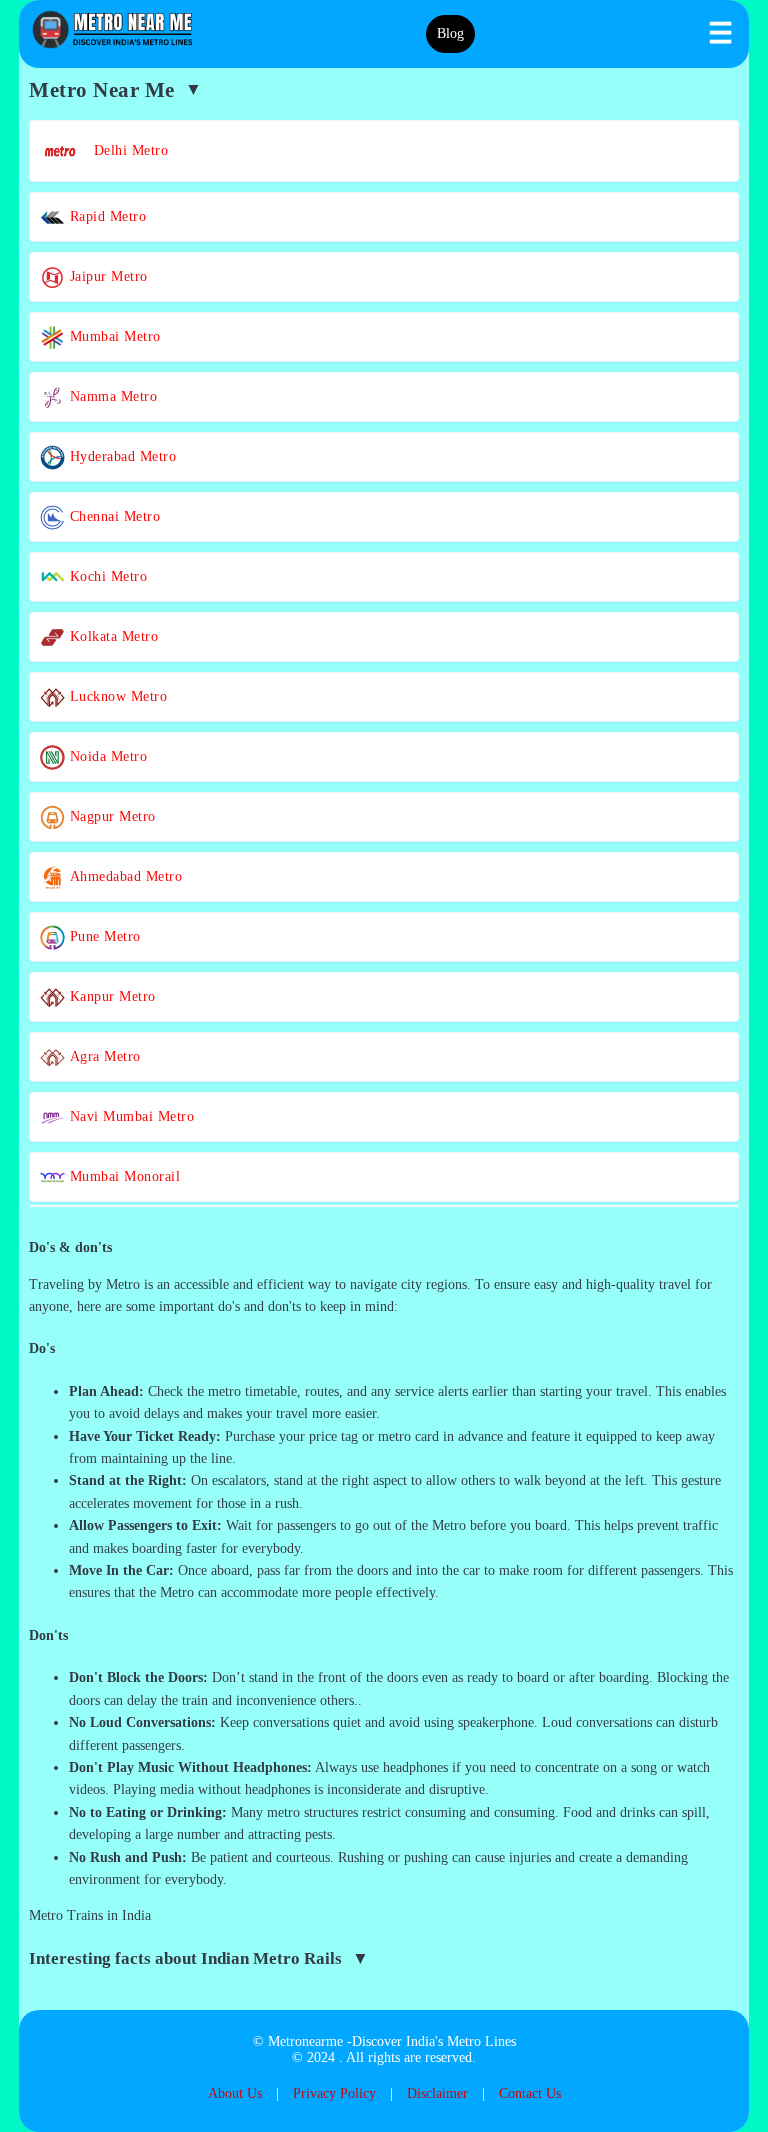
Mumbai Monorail (122, 1176)
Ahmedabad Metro (123, 876)
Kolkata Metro (111, 636)
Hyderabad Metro (120, 456)
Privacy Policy (334, 2093)
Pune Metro (103, 936)
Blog (450, 33)
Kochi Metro (106, 576)
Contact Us (530, 2093)
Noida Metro (106, 756)
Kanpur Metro (110, 996)
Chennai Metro (112, 516)
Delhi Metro (124, 150)
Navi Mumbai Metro (129, 1116)
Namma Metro (111, 396)
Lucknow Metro (116, 696)
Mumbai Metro (113, 336)
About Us (235, 2093)
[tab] (384, 1248)
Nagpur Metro (110, 816)
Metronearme (305, 2041)
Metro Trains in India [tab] (90, 1915)
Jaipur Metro (106, 276)
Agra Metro (103, 1056)
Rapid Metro (105, 216)
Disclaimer (437, 2093)
